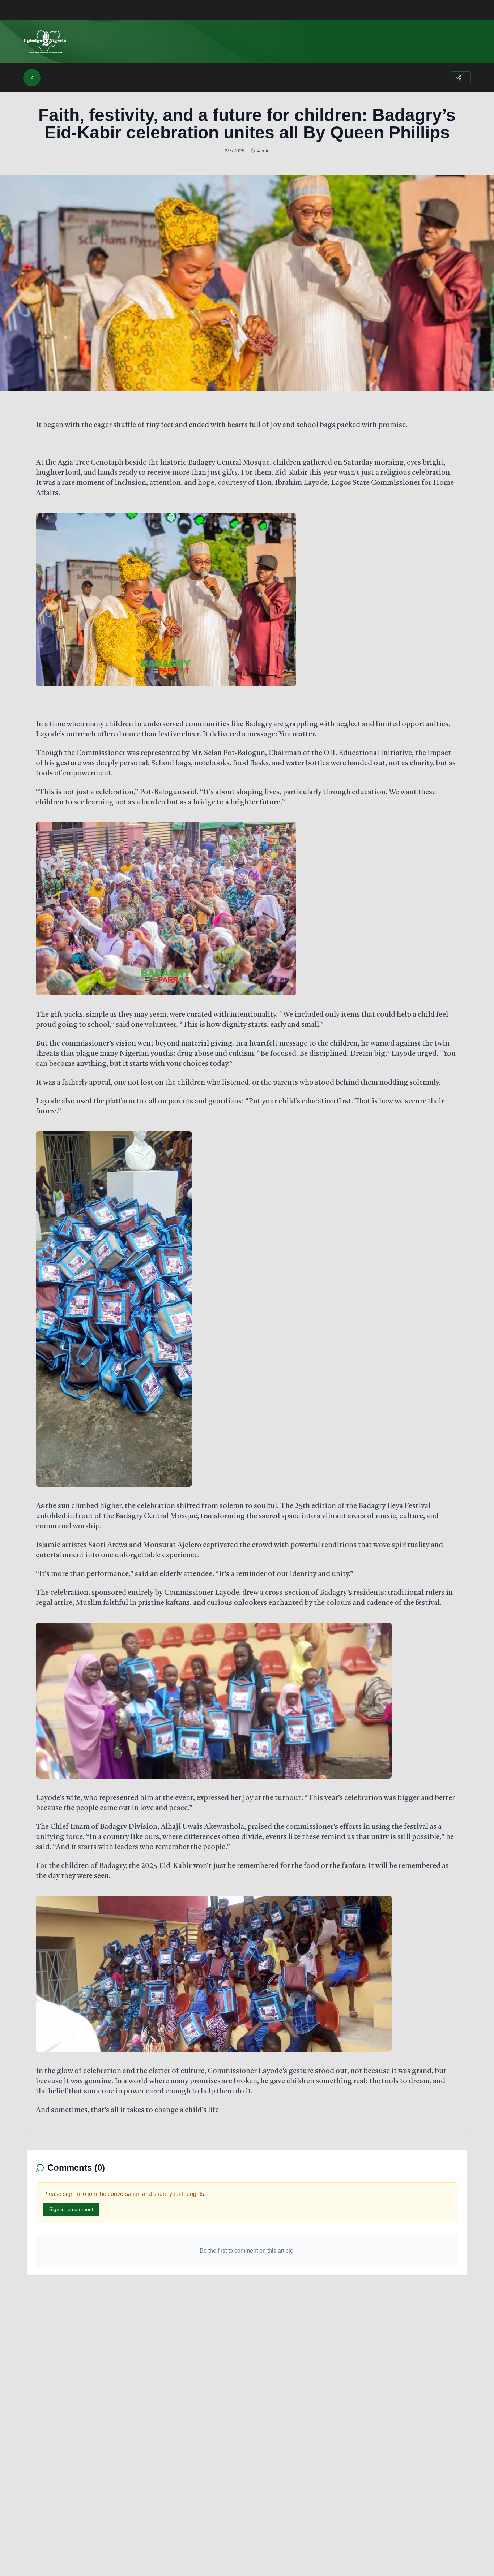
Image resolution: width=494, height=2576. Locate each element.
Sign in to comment (71, 2209)
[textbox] (247, 1268)
